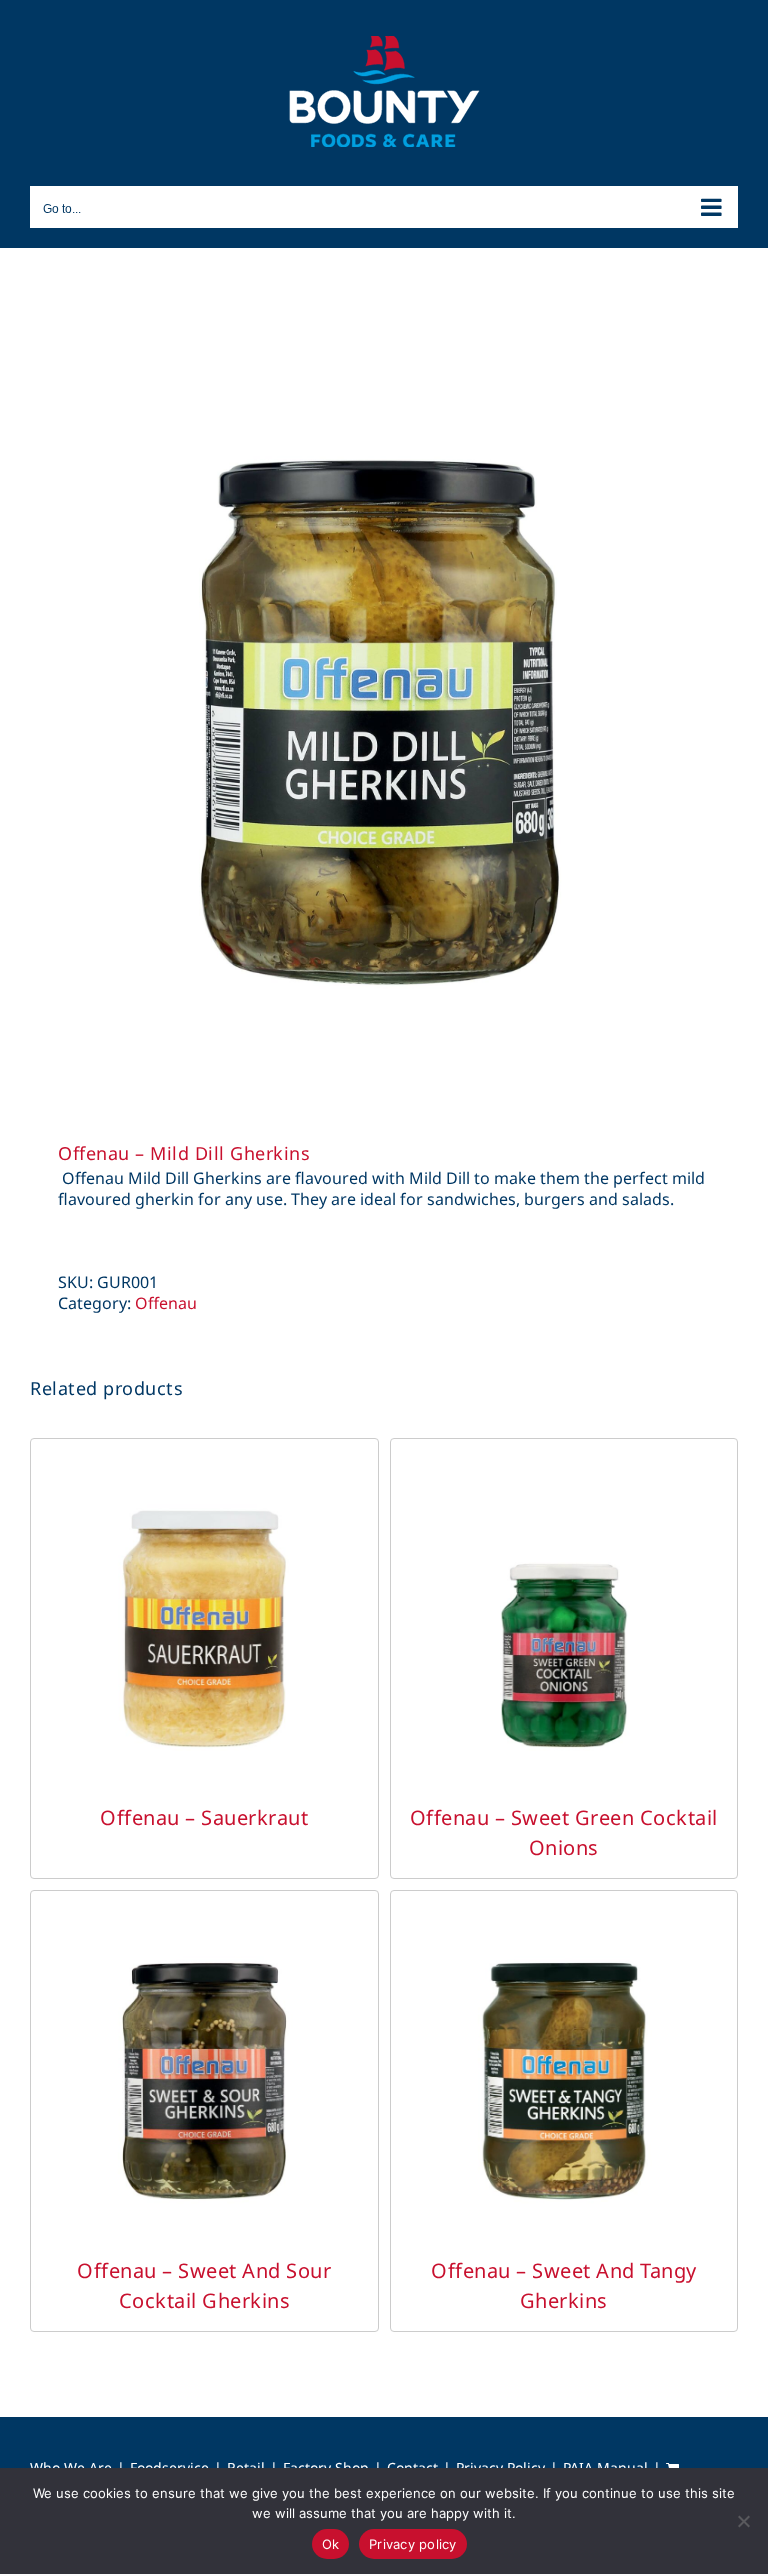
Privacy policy (413, 2544)
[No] (743, 2521)
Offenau (166, 1303)
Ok (331, 2544)
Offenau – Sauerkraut (204, 1817)
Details (204, 1633)
